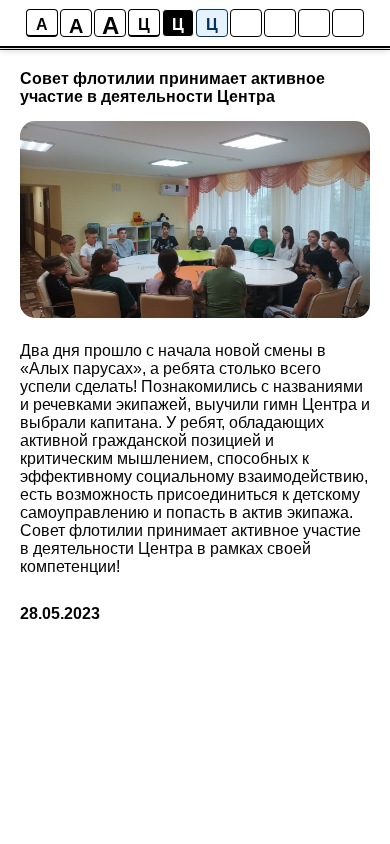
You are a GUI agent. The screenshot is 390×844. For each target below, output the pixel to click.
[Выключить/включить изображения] (246, 23)
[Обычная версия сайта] (348, 23)
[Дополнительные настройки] (314, 23)
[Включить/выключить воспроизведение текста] (280, 23)
